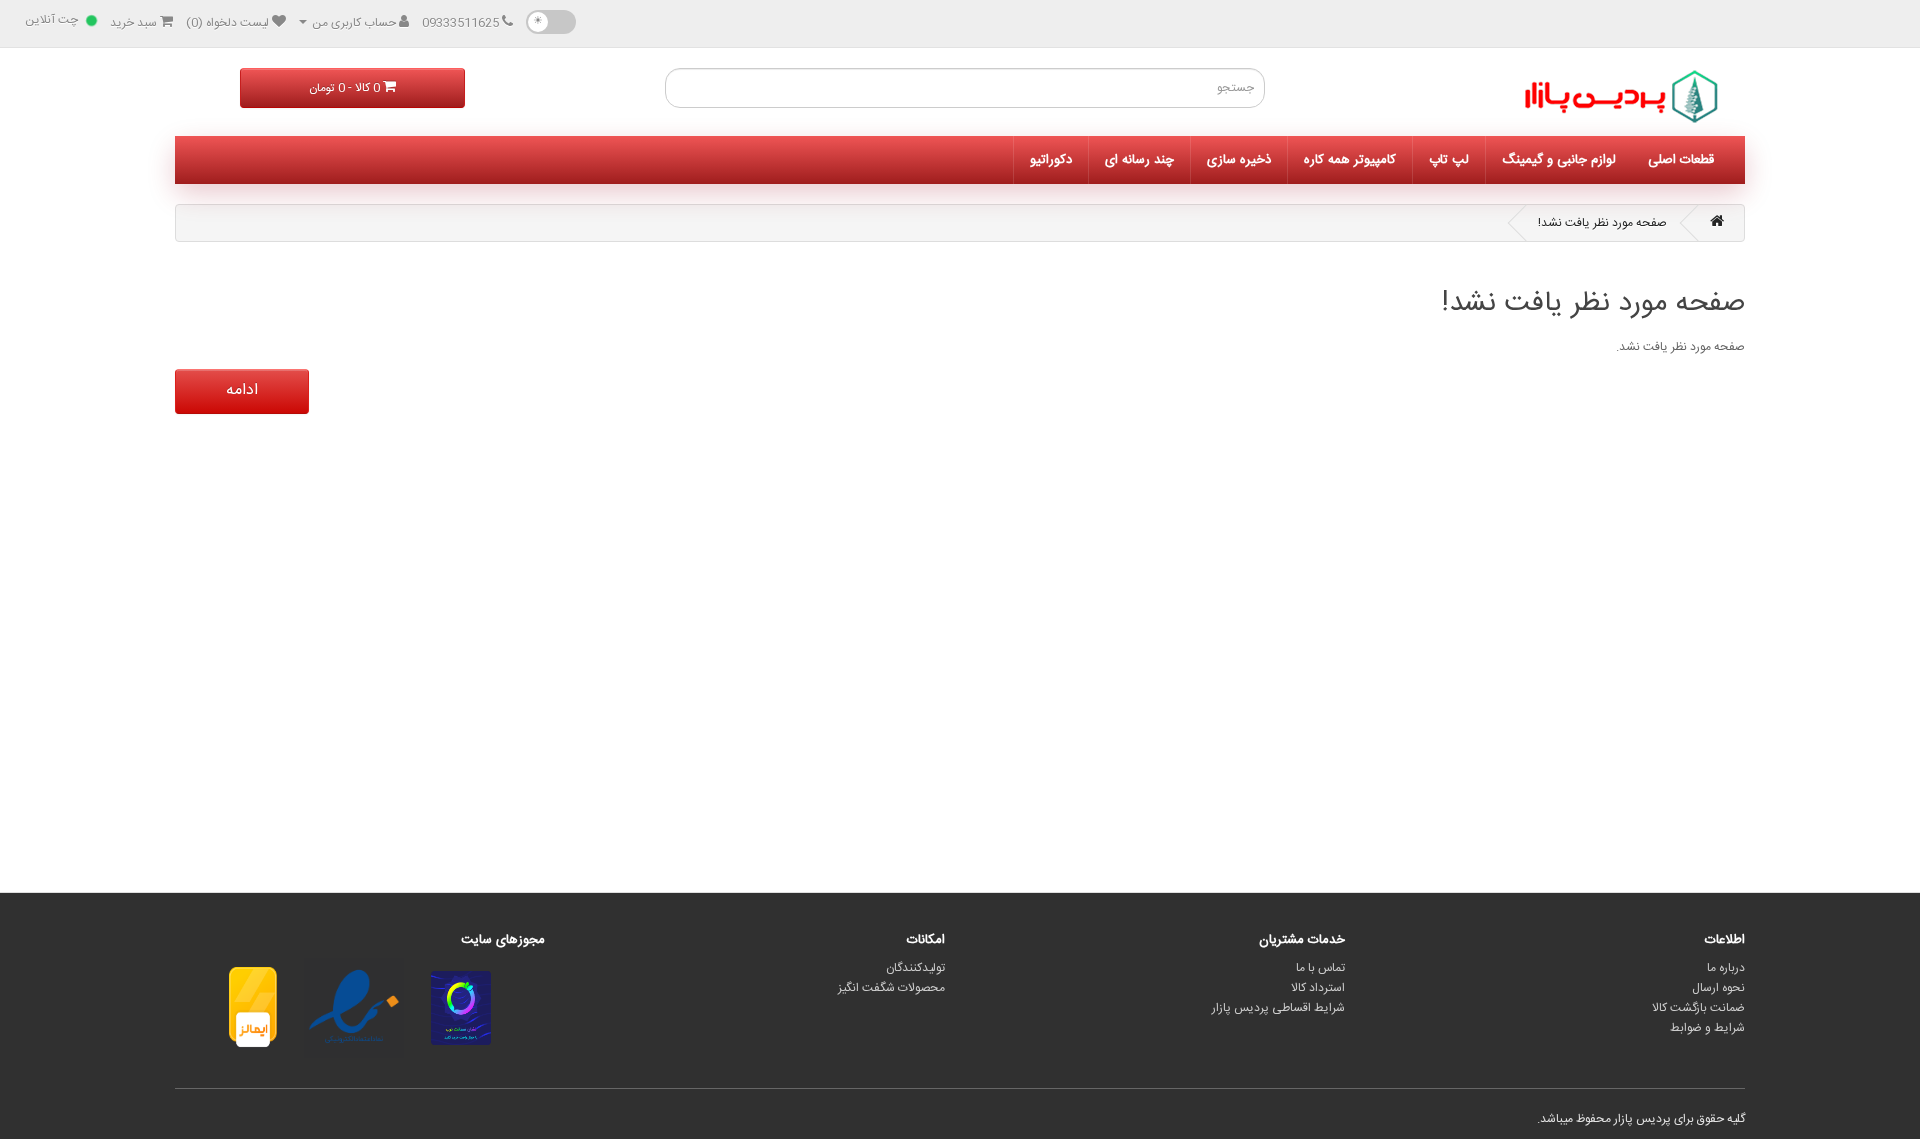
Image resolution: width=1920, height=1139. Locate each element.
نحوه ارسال (1718, 988)
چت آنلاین (51, 20)
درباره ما (1726, 968)
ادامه (242, 390)
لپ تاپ (1449, 160)
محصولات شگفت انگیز (891, 988)
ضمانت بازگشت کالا (1698, 1008)
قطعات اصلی (1681, 160)
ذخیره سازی (1239, 160)
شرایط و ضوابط (1707, 1028)
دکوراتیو (1051, 160)
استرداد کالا (1318, 988)
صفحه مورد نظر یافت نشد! (1602, 223)
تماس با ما (1320, 968)
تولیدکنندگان (915, 968)
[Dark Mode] (551, 22)
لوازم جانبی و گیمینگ (1559, 160)
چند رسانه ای (1139, 160)
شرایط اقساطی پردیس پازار (1278, 1008)
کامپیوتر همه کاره (1350, 160)
